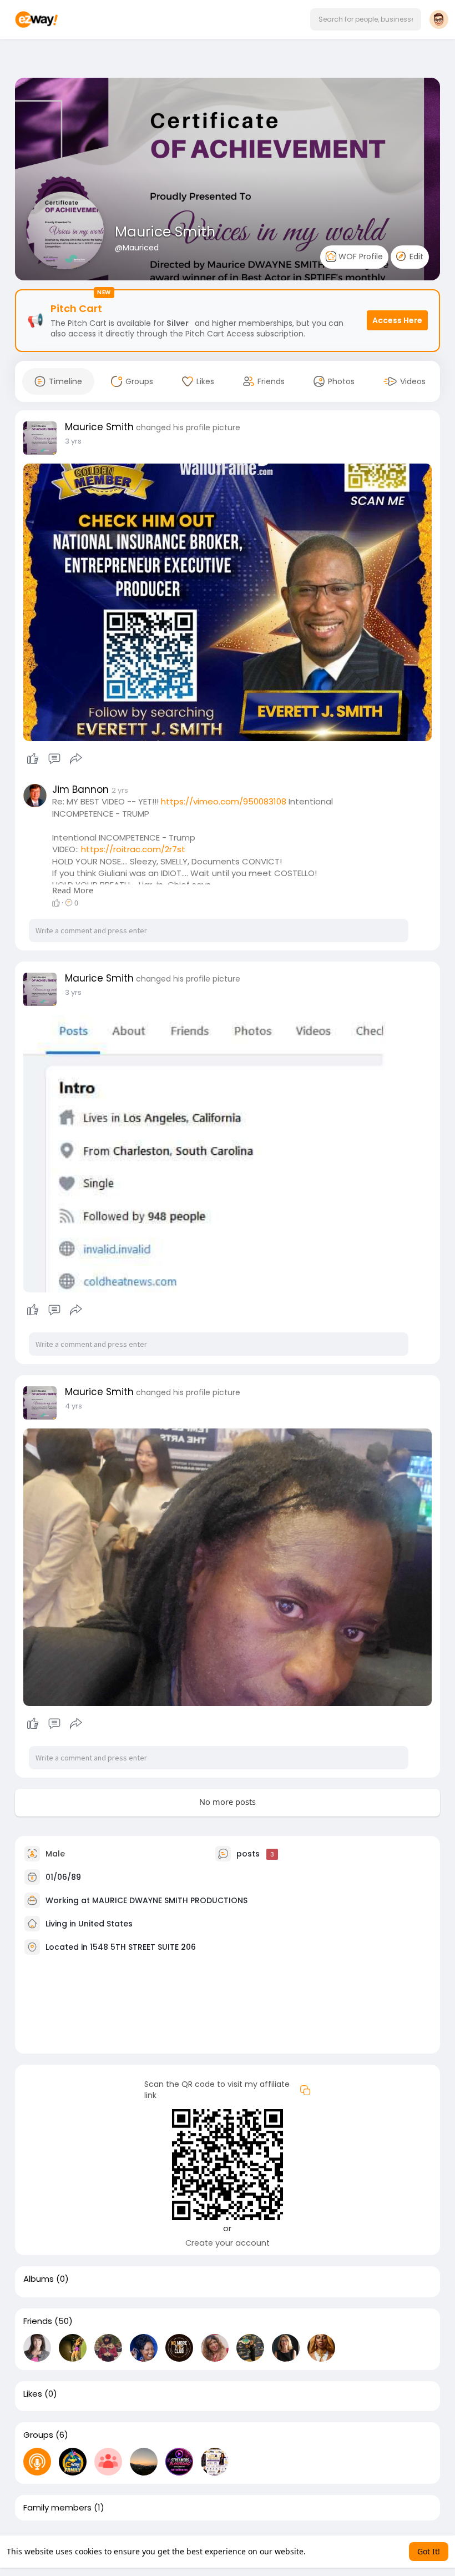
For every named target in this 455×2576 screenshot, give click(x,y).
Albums (39, 2279)
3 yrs (73, 441)
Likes (33, 2394)
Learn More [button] (329, 2551)
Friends (38, 2321)
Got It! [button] (429, 2551)
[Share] (76, 759)
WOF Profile (360, 256)
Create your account (228, 2243)
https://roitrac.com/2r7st (133, 849)
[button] (366, 19)
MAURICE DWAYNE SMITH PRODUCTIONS (170, 1900)
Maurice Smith (165, 232)
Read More (73, 890)
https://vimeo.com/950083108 (224, 801)
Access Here (397, 320)
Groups (38, 2435)
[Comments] (54, 759)
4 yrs (74, 1406)
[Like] (54, 759)
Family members (57, 2508)
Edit (415, 256)
